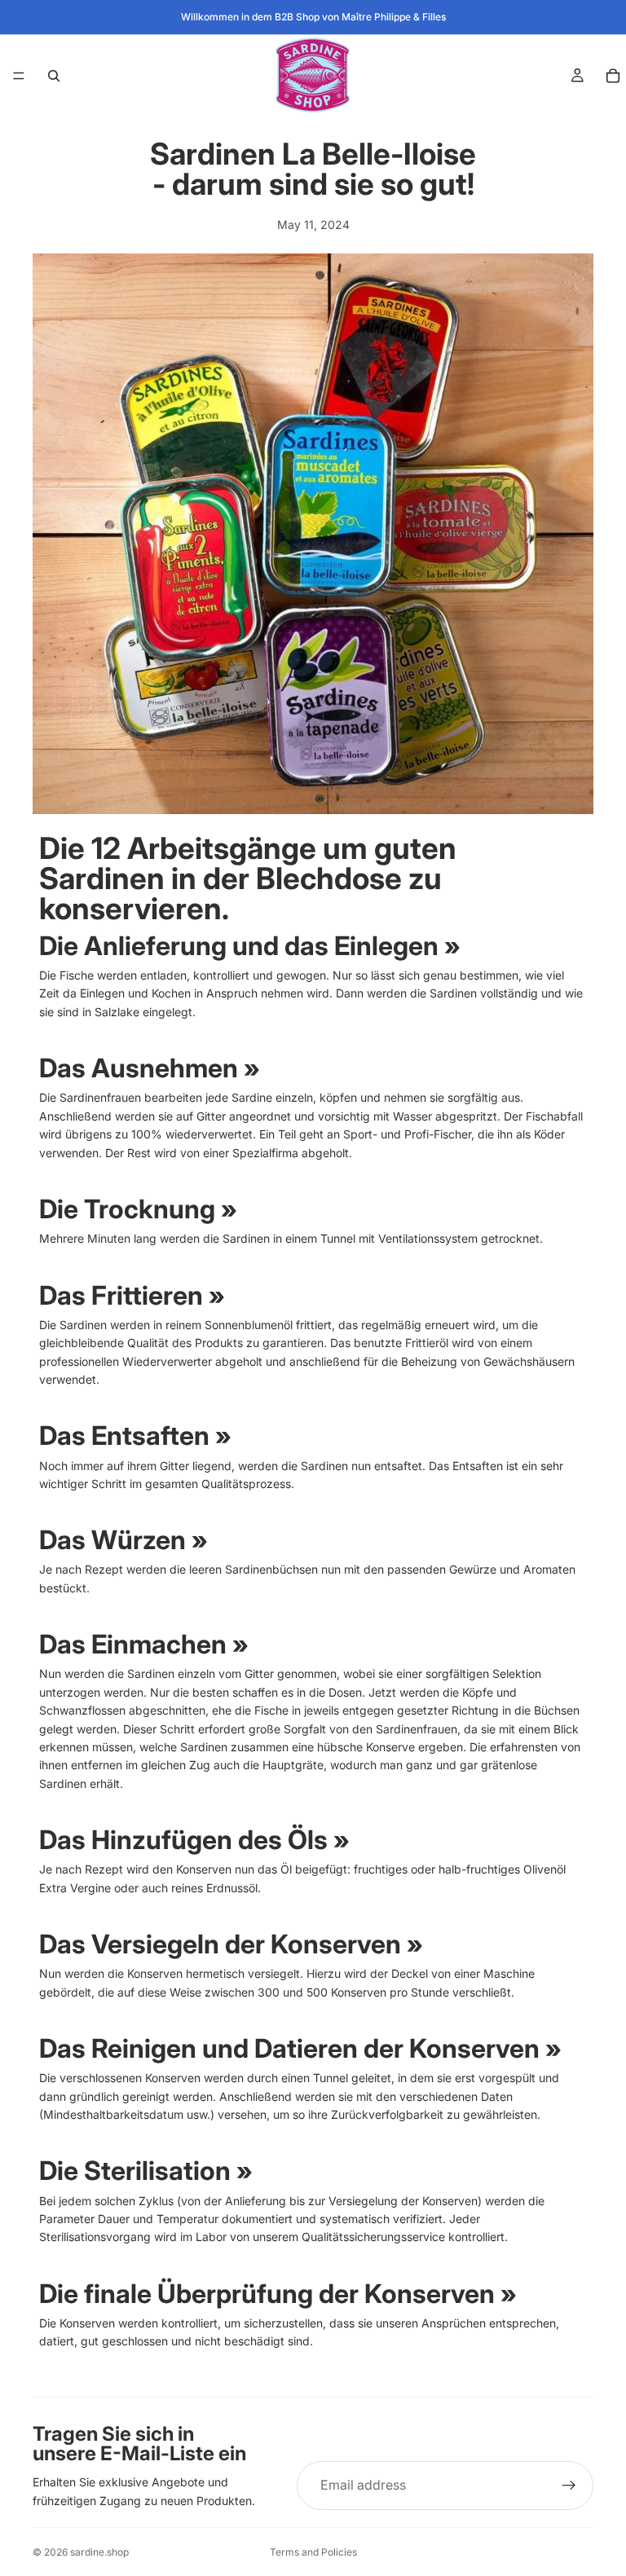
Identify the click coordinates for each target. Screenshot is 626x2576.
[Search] (54, 76)
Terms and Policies (313, 2552)
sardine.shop (99, 2552)
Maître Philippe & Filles (394, 17)
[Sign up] (569, 2486)
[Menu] (19, 76)
